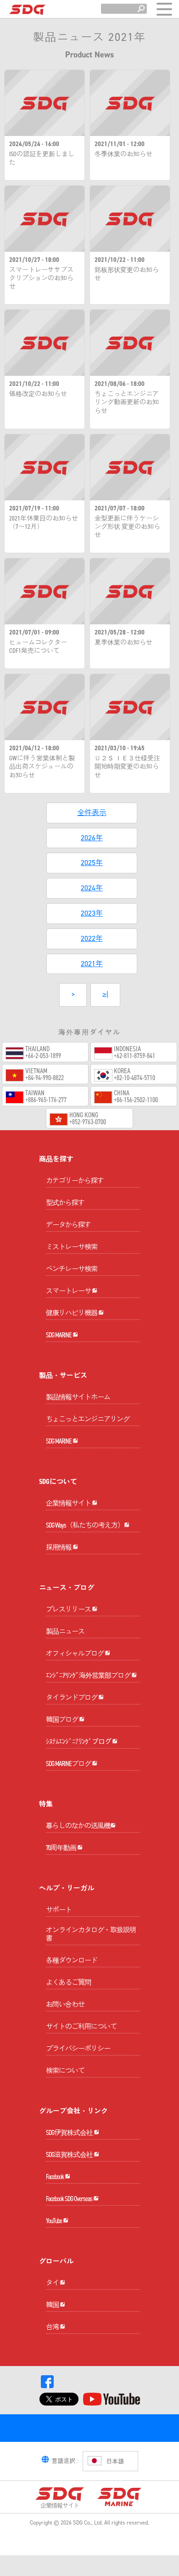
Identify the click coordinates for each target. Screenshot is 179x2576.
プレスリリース (69, 1609)
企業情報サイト (69, 1503)
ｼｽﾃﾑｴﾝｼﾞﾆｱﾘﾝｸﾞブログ (79, 1742)
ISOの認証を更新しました (42, 159)
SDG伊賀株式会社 (70, 2133)
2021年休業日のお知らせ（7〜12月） (44, 523)
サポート (59, 1910)
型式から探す (65, 1203)
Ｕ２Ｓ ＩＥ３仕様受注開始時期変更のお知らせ (127, 767)
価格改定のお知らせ (38, 394)
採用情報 (59, 1547)
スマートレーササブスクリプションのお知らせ (41, 278)
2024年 (92, 888)
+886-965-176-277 (46, 1100)
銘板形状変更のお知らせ (127, 274)
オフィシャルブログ (75, 1653)
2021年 (92, 964)
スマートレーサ (69, 1291)
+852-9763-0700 (88, 1122)
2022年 (92, 938)
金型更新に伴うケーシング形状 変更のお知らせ (127, 527)
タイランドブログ (72, 1698)
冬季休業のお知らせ (123, 154)
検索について (65, 2071)
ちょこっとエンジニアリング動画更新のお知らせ (127, 402)
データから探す (68, 1225)
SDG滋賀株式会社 (70, 2155)
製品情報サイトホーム (78, 1397)
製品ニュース (65, 1631)
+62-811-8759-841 (134, 1056)
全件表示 (92, 812)
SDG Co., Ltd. (88, 2523)
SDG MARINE (59, 1335)
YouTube (54, 2221)
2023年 (92, 913)
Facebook (55, 2177)
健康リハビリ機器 (72, 1313)
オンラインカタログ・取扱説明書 (91, 1934)
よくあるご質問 (68, 1982)
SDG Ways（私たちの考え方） (85, 1525)
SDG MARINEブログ (69, 1764)
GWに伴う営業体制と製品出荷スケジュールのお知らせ (42, 767)
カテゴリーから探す (75, 1181)
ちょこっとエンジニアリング (88, 1419)
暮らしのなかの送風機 (78, 1826)
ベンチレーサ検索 (72, 1269)
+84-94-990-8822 (45, 1078)
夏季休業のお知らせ (123, 643)
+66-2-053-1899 (43, 1056)
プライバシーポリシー (78, 2049)
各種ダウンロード (72, 1960)
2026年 (92, 838)
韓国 (53, 2305)
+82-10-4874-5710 (134, 1078)
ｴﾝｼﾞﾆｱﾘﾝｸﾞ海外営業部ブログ (89, 1676)
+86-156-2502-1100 (136, 1100)
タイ (53, 2283)
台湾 (53, 2327)
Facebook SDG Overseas (70, 2199)
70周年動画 (62, 1848)
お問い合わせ (65, 2004)
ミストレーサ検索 (72, 1247)
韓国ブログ (62, 1720)
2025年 (92, 863)
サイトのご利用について (81, 2027)
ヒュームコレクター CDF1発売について (38, 647)
